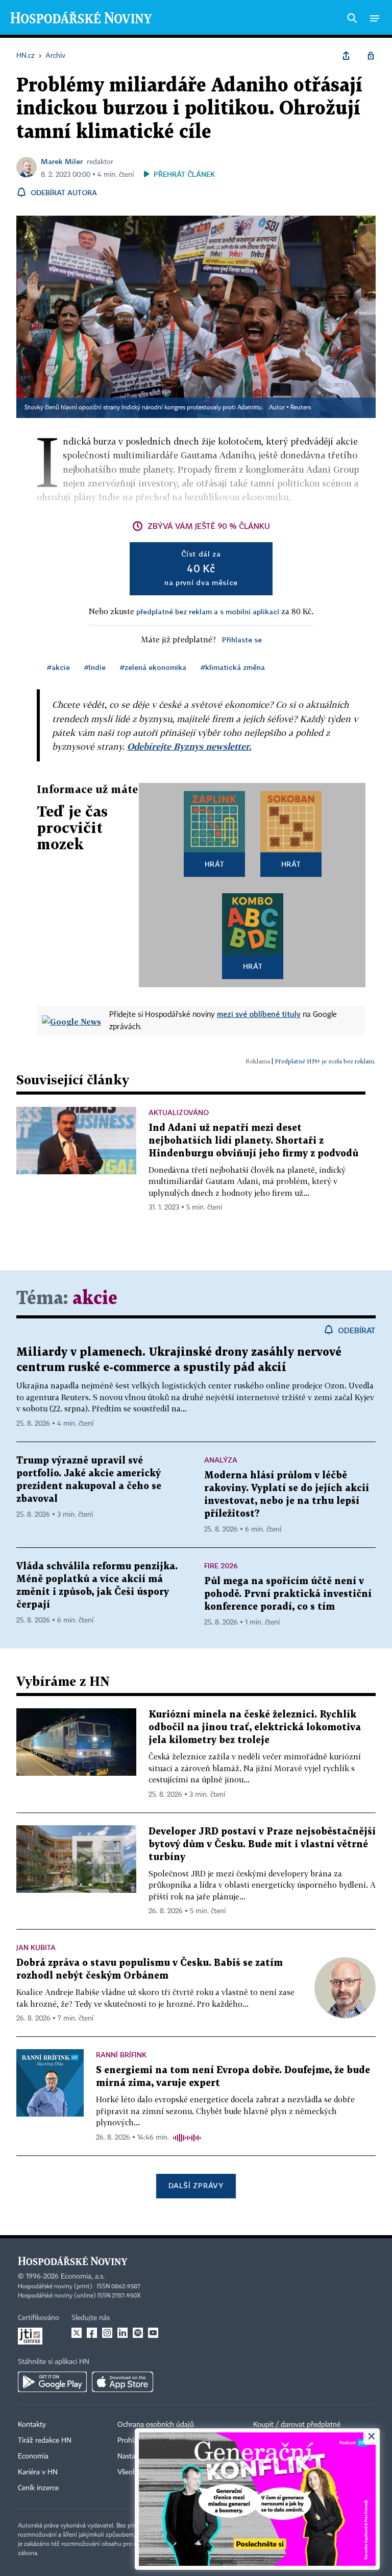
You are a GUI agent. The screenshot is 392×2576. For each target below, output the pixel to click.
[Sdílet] (346, 56)
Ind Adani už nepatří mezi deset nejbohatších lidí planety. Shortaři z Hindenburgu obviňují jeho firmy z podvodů (253, 1141)
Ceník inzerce (38, 2488)
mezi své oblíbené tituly (259, 1014)
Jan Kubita (36, 1947)
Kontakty (32, 2425)
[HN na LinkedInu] (122, 2333)
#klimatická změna (233, 667)
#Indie (95, 667)
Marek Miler (62, 161)
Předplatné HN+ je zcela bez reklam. (325, 1061)
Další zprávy (196, 2185)
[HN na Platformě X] (77, 2333)
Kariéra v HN (38, 2472)
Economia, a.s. (83, 2277)
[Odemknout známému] (371, 56)
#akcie (58, 667)
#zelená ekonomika (153, 667)
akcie (95, 1299)
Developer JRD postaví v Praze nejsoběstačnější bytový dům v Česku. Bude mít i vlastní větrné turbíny (262, 1844)
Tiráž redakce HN (45, 2441)
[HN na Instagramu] (107, 2333)
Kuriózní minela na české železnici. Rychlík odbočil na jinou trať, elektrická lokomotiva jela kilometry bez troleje (255, 1727)
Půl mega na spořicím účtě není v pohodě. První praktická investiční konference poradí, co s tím (288, 1594)
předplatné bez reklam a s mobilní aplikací (208, 611)
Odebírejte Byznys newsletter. (189, 746)
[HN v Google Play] (52, 2382)
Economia (33, 2456)
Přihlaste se (242, 640)
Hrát (215, 864)
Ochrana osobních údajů (156, 2425)
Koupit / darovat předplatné (297, 2425)
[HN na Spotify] (138, 2333)
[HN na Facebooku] (92, 2333)
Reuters (301, 408)
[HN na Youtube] (153, 2333)
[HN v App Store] (122, 2382)
